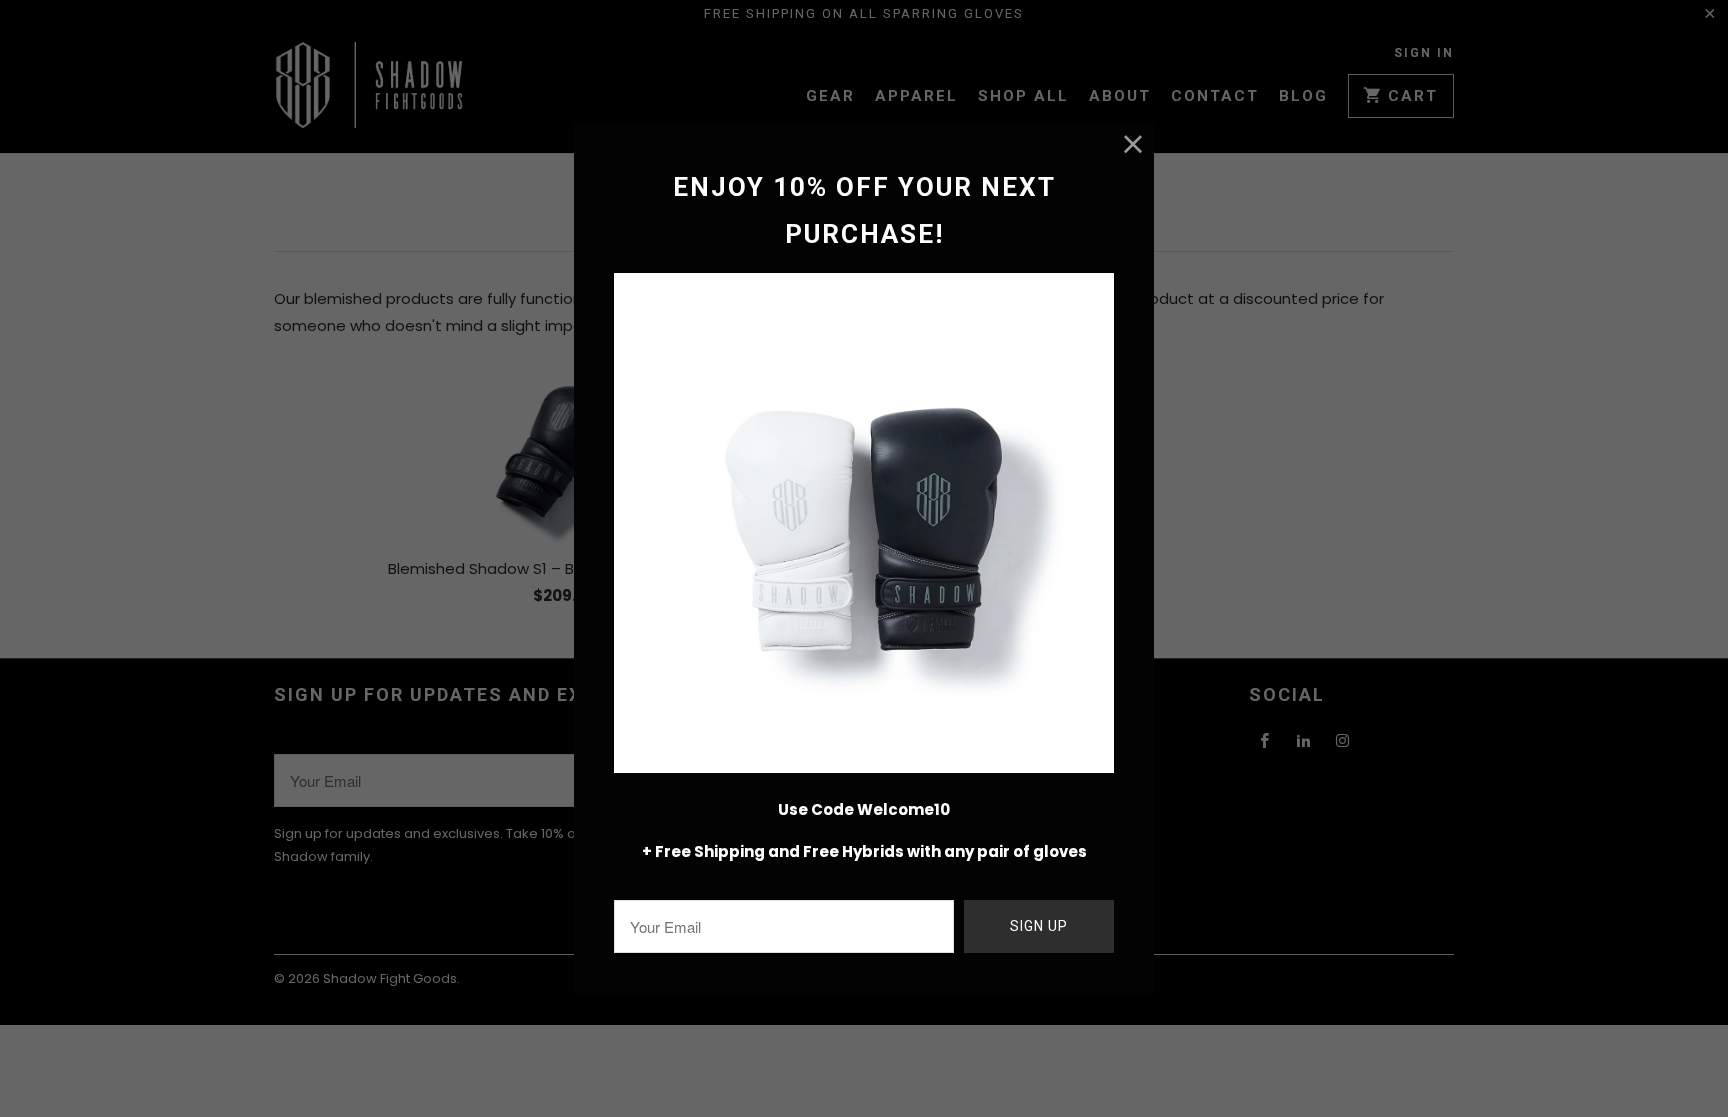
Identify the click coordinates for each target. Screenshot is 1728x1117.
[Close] (1133, 144)
